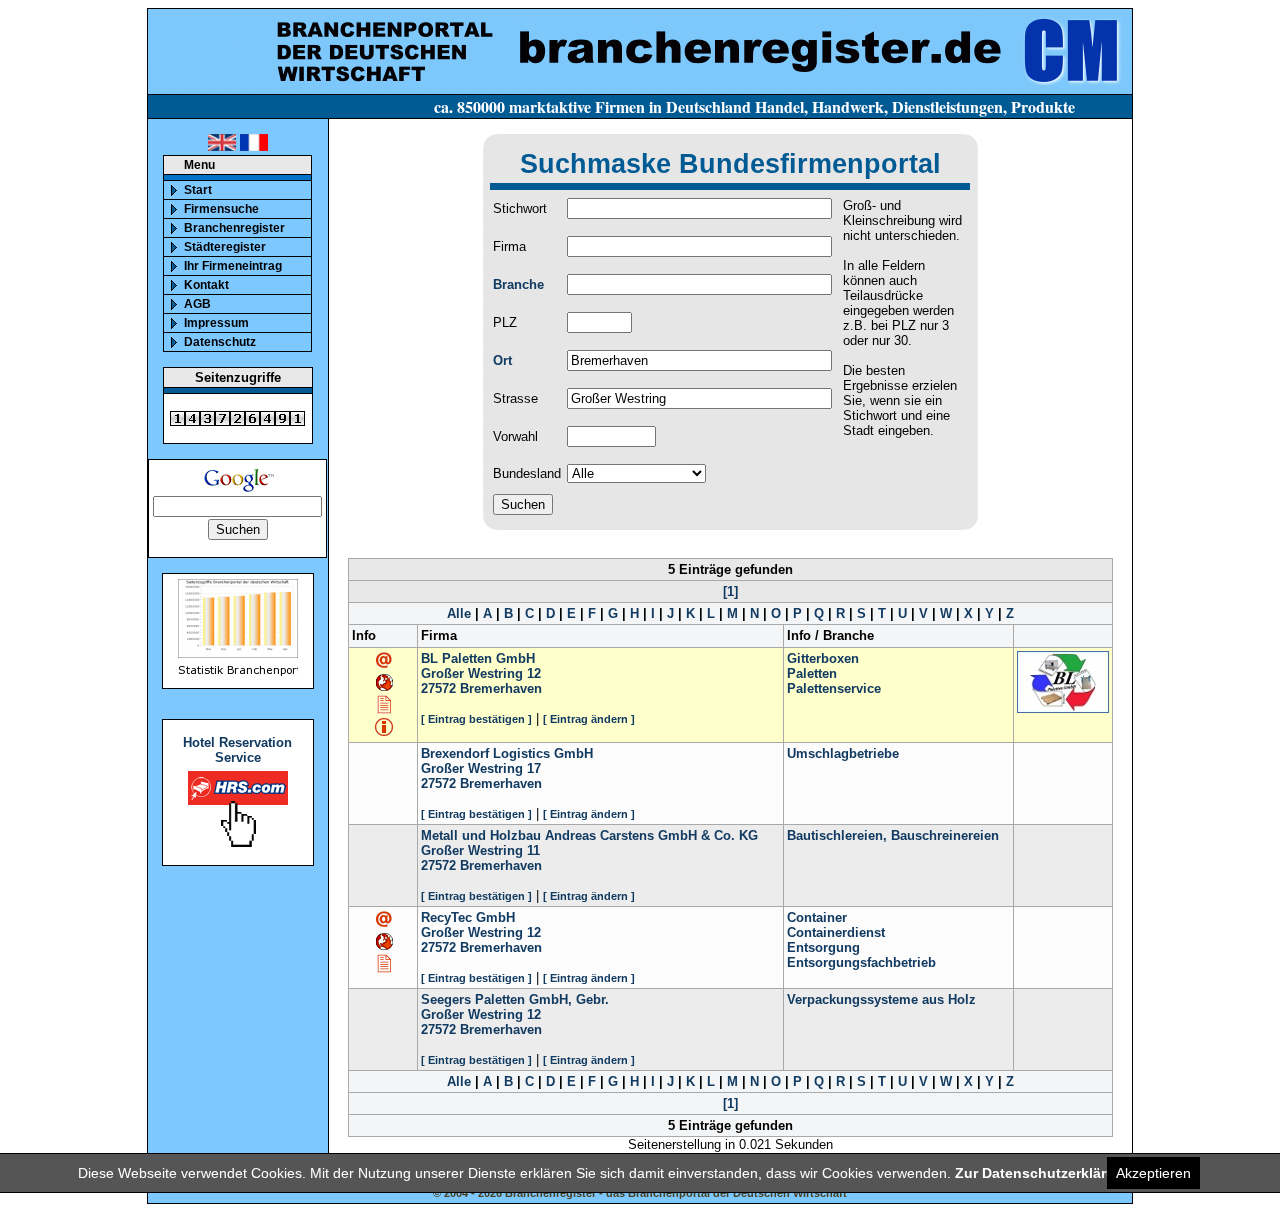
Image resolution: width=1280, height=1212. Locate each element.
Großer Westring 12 (481, 673)
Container (817, 917)
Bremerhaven (501, 688)
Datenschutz (220, 342)
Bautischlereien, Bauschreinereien (893, 835)
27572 (438, 688)
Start (198, 190)
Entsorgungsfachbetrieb (861, 962)
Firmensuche (221, 209)
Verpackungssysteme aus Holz (881, 999)
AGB (197, 304)
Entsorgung (823, 947)
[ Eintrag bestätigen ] (476, 719)
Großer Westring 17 (481, 768)
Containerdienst (836, 932)
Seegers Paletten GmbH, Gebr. (515, 999)
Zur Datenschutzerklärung (1044, 1173)
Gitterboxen (823, 658)
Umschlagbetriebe (843, 753)
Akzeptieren (1153, 1173)
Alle (459, 613)
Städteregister (225, 247)
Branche (518, 284)
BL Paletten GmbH (478, 658)
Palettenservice (834, 688)
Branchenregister (234, 228)
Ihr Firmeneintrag (233, 266)
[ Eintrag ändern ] (589, 719)
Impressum (216, 323)
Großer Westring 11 (480, 850)
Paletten (812, 673)
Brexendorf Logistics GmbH (507, 753)
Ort (502, 360)
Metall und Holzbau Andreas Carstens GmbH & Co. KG (589, 835)
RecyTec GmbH (468, 917)
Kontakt (206, 285)
